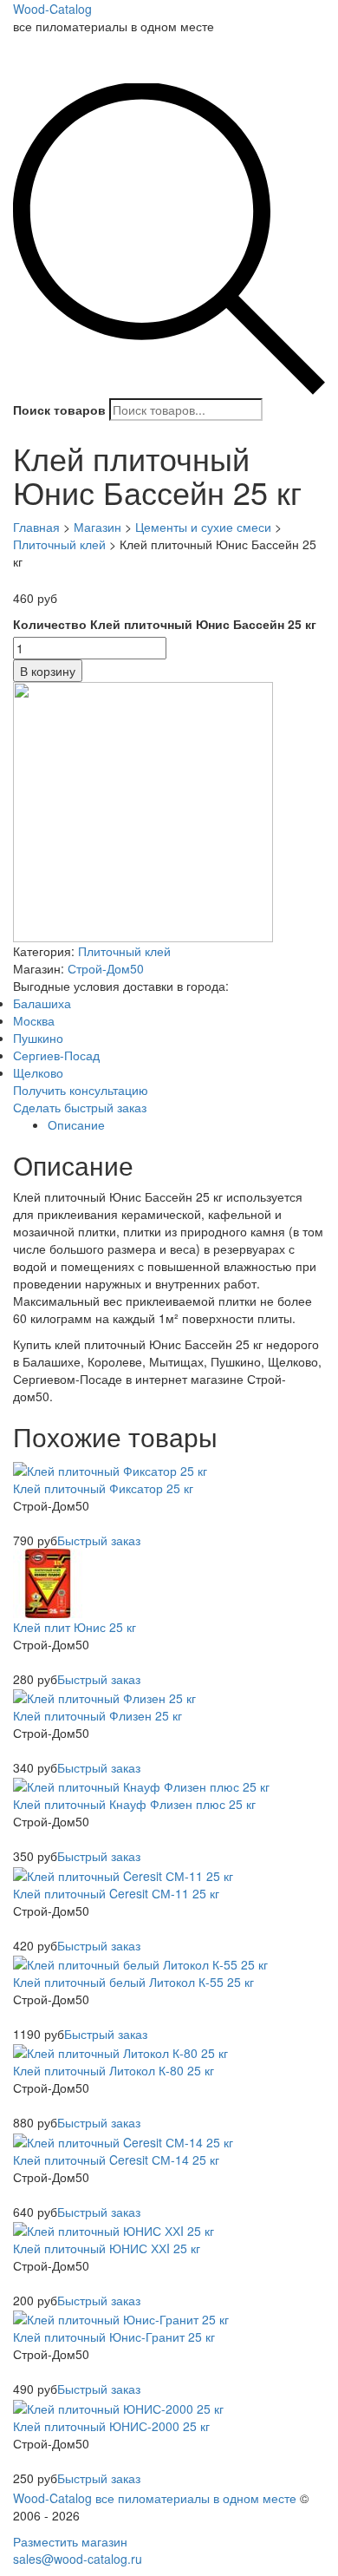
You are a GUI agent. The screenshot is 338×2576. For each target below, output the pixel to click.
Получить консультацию (81, 1090)
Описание (76, 1124)
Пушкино (38, 1038)
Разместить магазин (70, 2541)
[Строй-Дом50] (143, 810)
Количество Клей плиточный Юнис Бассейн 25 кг (165, 624)
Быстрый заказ (99, 1540)
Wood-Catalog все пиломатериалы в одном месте (155, 2498)
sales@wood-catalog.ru (78, 2559)
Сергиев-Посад (56, 1055)
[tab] (186, 1124)
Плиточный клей (124, 951)
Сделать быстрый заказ (80, 1107)
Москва (34, 1020)
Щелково (38, 1072)
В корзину (48, 671)
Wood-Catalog (52, 9)
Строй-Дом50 (106, 968)
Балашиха (42, 1003)
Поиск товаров (59, 410)
